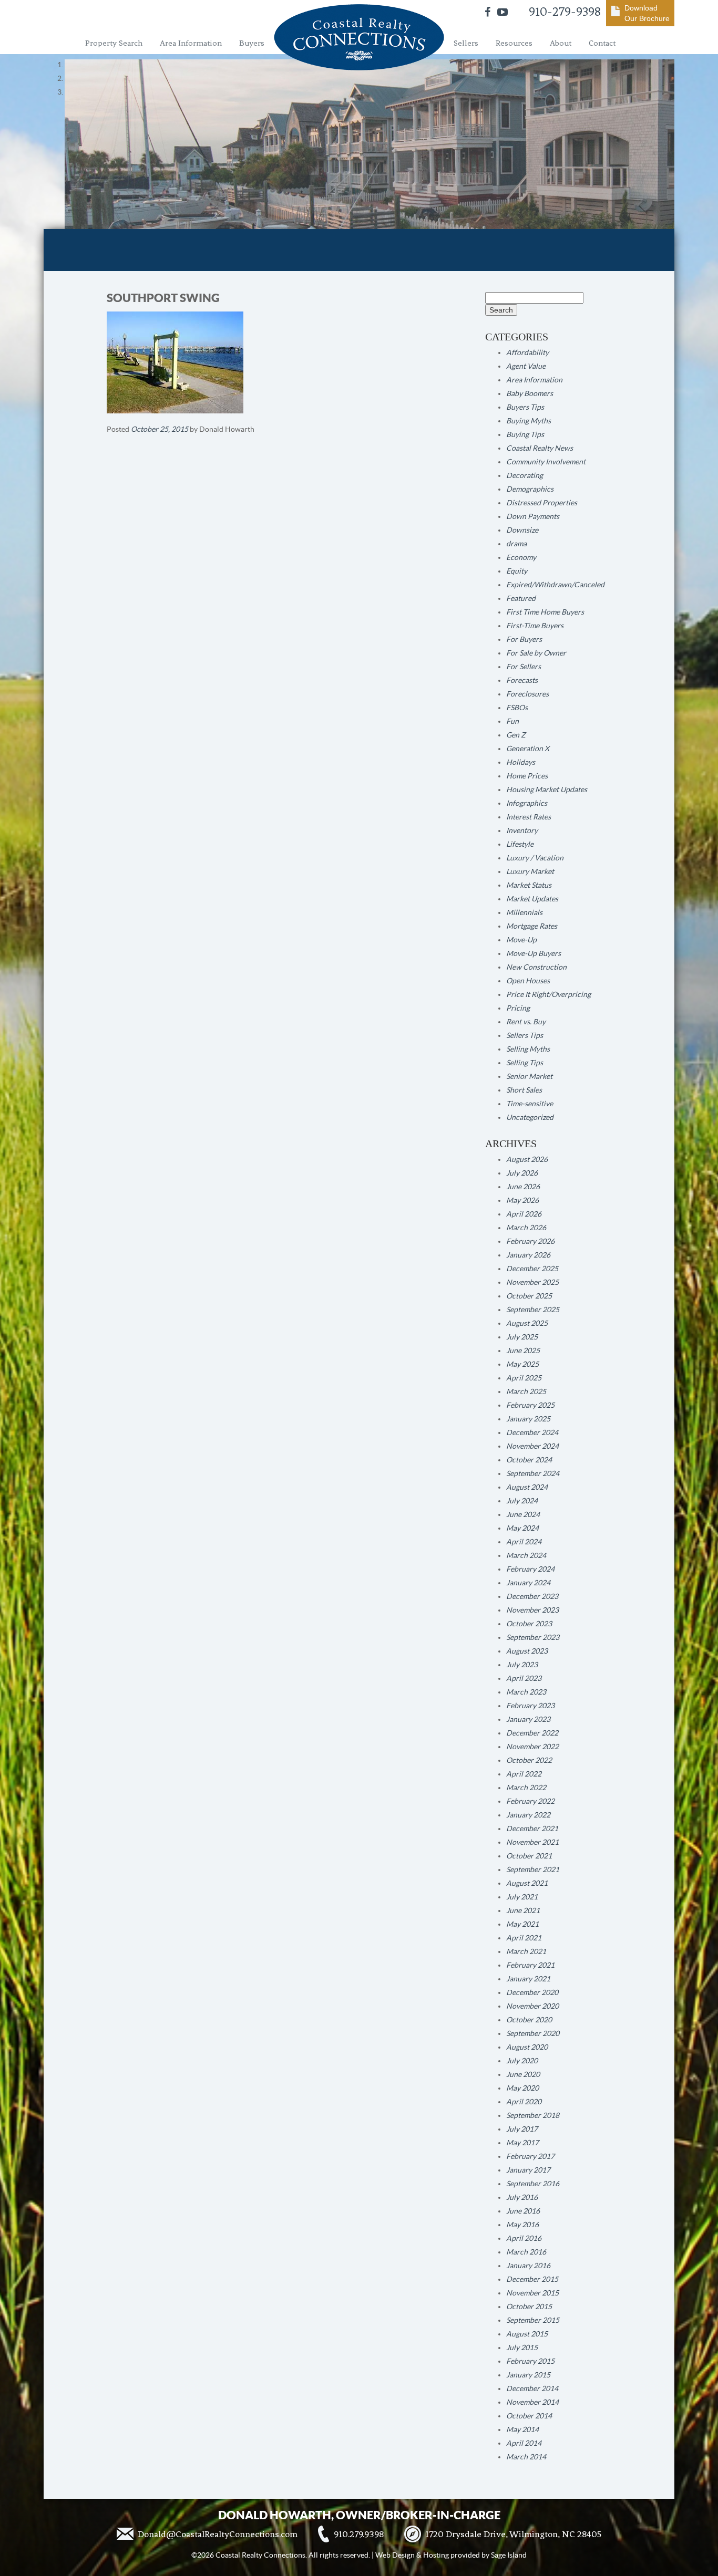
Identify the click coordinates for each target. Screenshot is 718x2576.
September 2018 (533, 2115)
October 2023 (529, 1624)
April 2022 (524, 1774)
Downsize (522, 530)
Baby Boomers (530, 393)
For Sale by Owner (536, 653)
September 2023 (533, 1637)
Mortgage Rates (532, 926)
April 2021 (524, 1938)
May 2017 (522, 2143)
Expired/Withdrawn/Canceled (555, 585)
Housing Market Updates (547, 790)
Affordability (527, 352)
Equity (517, 571)
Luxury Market (530, 871)
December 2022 (532, 1733)
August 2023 (527, 1651)
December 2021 (532, 1829)
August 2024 (527, 1487)
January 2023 (528, 1719)
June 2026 (523, 1187)
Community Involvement (546, 462)
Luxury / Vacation (535, 858)
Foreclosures (527, 694)
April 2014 (524, 2443)
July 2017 (522, 2129)
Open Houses (528, 981)
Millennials (524, 912)
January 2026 (528, 1255)
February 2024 (530, 1569)
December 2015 (532, 2279)
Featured (521, 598)
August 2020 (527, 2047)
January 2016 (528, 2266)
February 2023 (530, 1706)
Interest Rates (529, 817)
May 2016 (522, 2225)
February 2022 (530, 1801)
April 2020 (524, 2102)
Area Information (191, 43)
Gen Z (516, 735)
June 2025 (523, 1351)
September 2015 (533, 2320)
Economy (521, 557)
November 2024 (532, 1446)
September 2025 (533, 1310)
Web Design (395, 2555)
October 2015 (529, 2307)
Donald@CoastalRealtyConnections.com (218, 2534)
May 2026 (522, 1200)
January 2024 (528, 1583)
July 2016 (522, 2197)
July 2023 (522, 1665)
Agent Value (526, 366)
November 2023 (532, 1610)
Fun (512, 721)
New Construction (536, 967)
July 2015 (522, 2348)
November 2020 (532, 2006)
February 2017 (530, 2156)
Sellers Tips (525, 1035)
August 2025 (527, 1323)
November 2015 (532, 2293)
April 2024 (524, 1542)
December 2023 (532, 1596)
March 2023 (526, 1692)
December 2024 (532, 1432)
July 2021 (522, 1897)
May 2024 (522, 1528)
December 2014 (532, 2388)
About (561, 43)
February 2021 (530, 1965)
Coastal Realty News (540, 448)
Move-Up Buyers (534, 953)
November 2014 (532, 2402)
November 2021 (532, 1842)
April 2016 (524, 2238)
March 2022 (526, 1788)
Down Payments (533, 516)
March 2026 (526, 1228)
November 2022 (532, 1747)
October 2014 (529, 2416)
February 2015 (530, 2361)
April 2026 (524, 1214)
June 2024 (523, 1514)
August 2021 (527, 1883)
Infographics (527, 803)
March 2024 (526, 1555)
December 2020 (532, 1992)
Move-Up (521, 940)
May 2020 (522, 2088)
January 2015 (528, 2375)
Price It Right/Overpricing (548, 994)
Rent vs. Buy (526, 1022)
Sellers (466, 43)
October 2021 (529, 1856)
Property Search (114, 43)
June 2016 (523, 2211)
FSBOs (517, 708)
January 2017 (528, 2170)
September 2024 (533, 1473)
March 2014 (526, 2457)
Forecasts (522, 680)
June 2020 (523, 2074)
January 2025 (528, 1419)
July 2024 (522, 1501)
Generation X (528, 749)
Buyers (252, 43)
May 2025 (522, 1364)
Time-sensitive (530, 1104)
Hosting (436, 2555)
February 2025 (530, 1405)
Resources (514, 43)
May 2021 (522, 1924)
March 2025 (526, 1391)
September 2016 (533, 2184)
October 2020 (529, 2020)
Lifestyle (520, 844)
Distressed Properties (542, 503)
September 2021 (533, 1869)
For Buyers (524, 639)
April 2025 (524, 1378)
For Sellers (524, 667)
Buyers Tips (525, 407)
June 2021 (523, 1910)
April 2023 (524, 1678)
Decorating (525, 475)
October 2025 (529, 1296)
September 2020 (533, 2033)
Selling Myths (528, 1049)
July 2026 (522, 1173)
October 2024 (529, 1460)
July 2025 (522, 1337)
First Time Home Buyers (545, 612)
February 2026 (530, 1241)
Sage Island (509, 2555)
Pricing (518, 1008)
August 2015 (527, 2334)
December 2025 (532, 1269)
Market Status (529, 885)
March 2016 (526, 2252)
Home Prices (527, 776)
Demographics (530, 489)
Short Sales (524, 1090)
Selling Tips (525, 1063)
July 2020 (522, 2061)
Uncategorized (530, 1117)
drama (516, 544)
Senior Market (529, 1076)
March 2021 (526, 1951)
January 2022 (528, 1815)
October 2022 (529, 1760)
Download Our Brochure (647, 13)
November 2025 (532, 1282)
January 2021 (528, 1979)
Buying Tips (525, 434)
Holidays (521, 762)
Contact (602, 43)
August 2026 (527, 1159)
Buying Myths (529, 421)
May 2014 (522, 2429)
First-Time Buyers (535, 626)
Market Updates (532, 899)
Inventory (522, 830)
